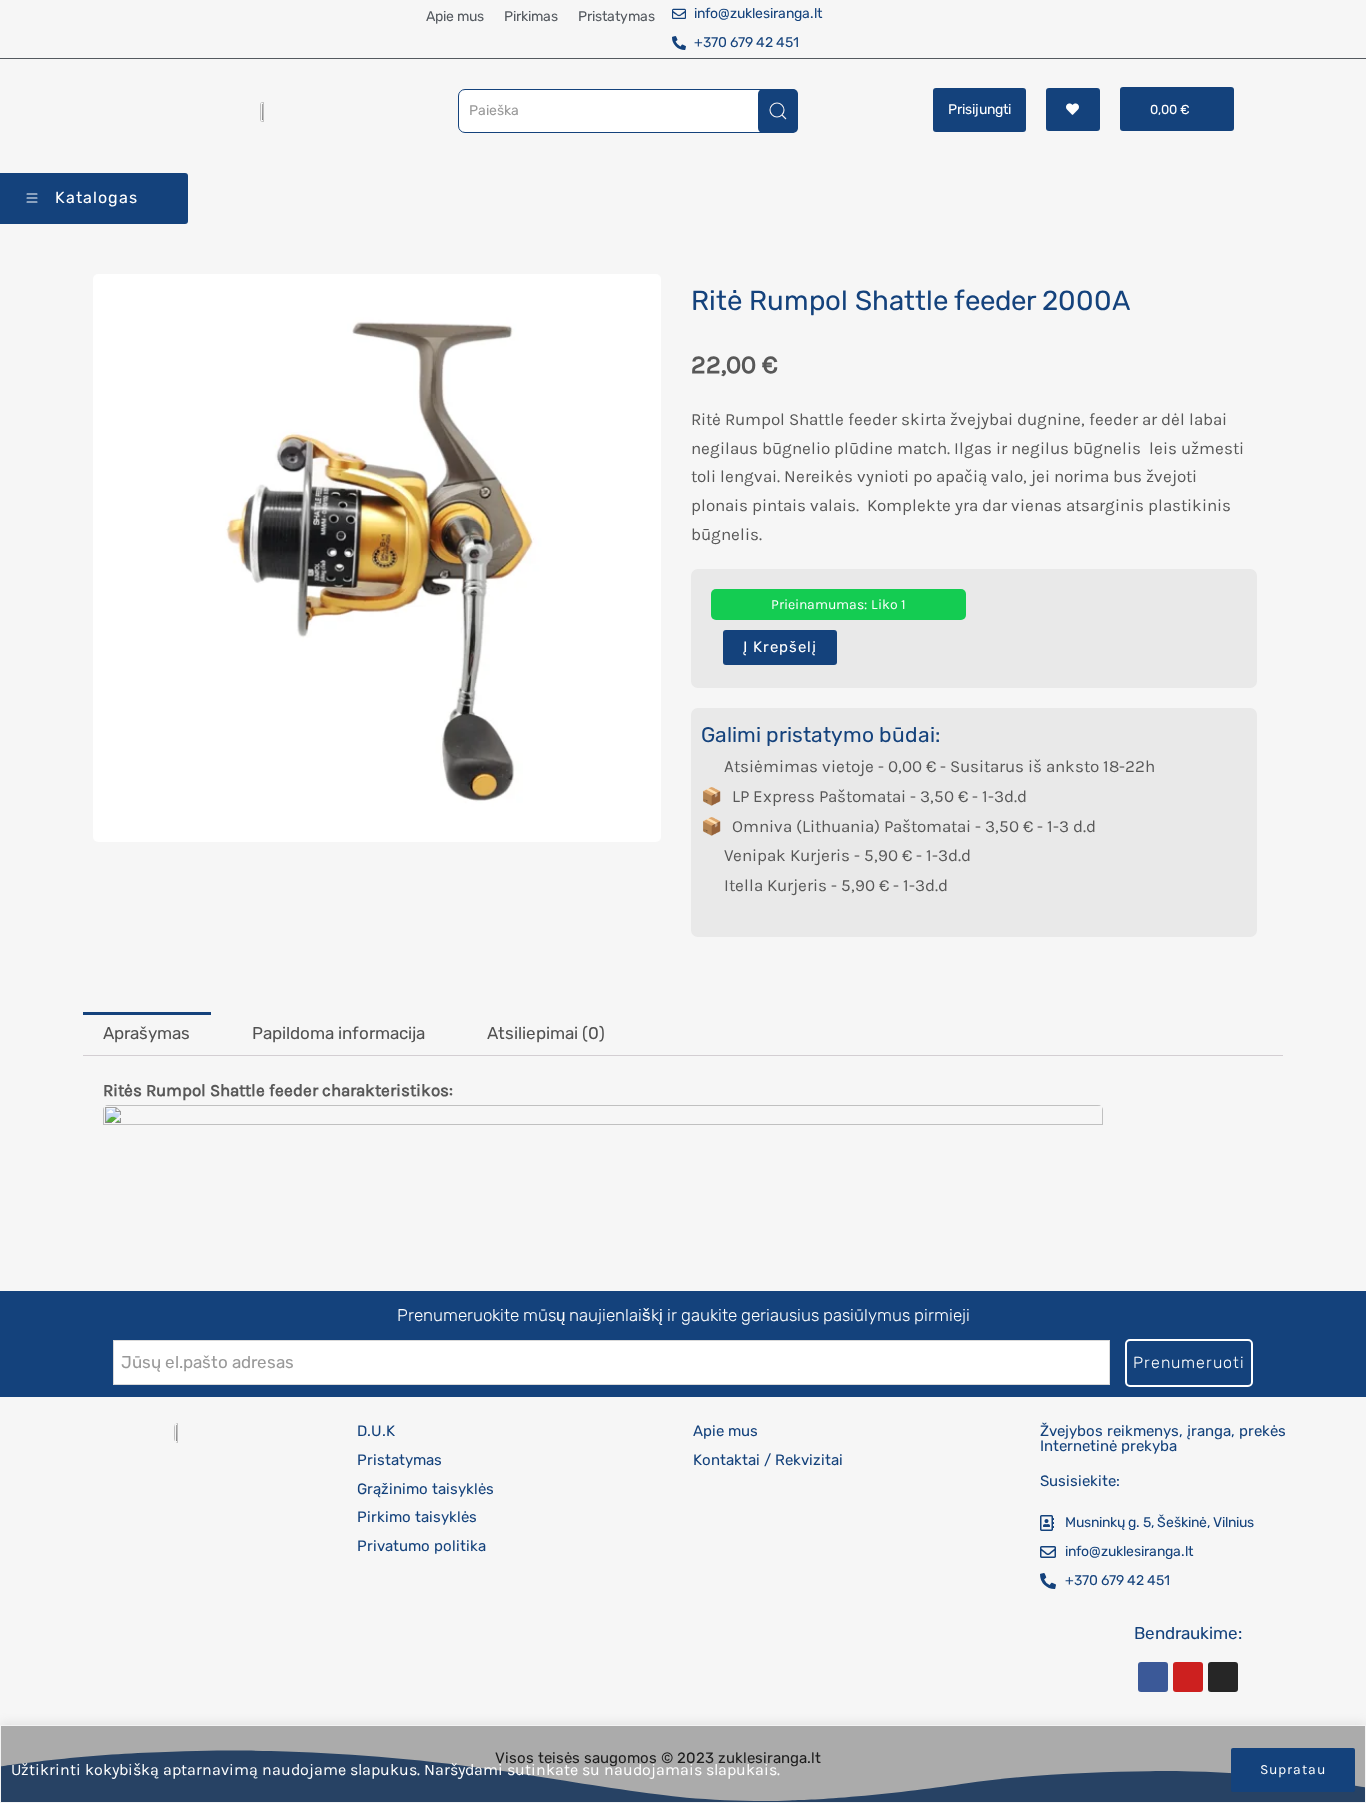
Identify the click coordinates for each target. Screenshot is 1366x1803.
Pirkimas (531, 16)
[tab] (147, 1034)
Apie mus (455, 16)
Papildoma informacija (338, 1033)
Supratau (1293, 1769)
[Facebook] (1153, 1677)
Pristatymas (616, 16)
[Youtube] (1188, 1677)
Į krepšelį (780, 647)
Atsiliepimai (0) (546, 1033)
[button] (1177, 109)
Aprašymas (146, 1033)
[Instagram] (1223, 1677)
